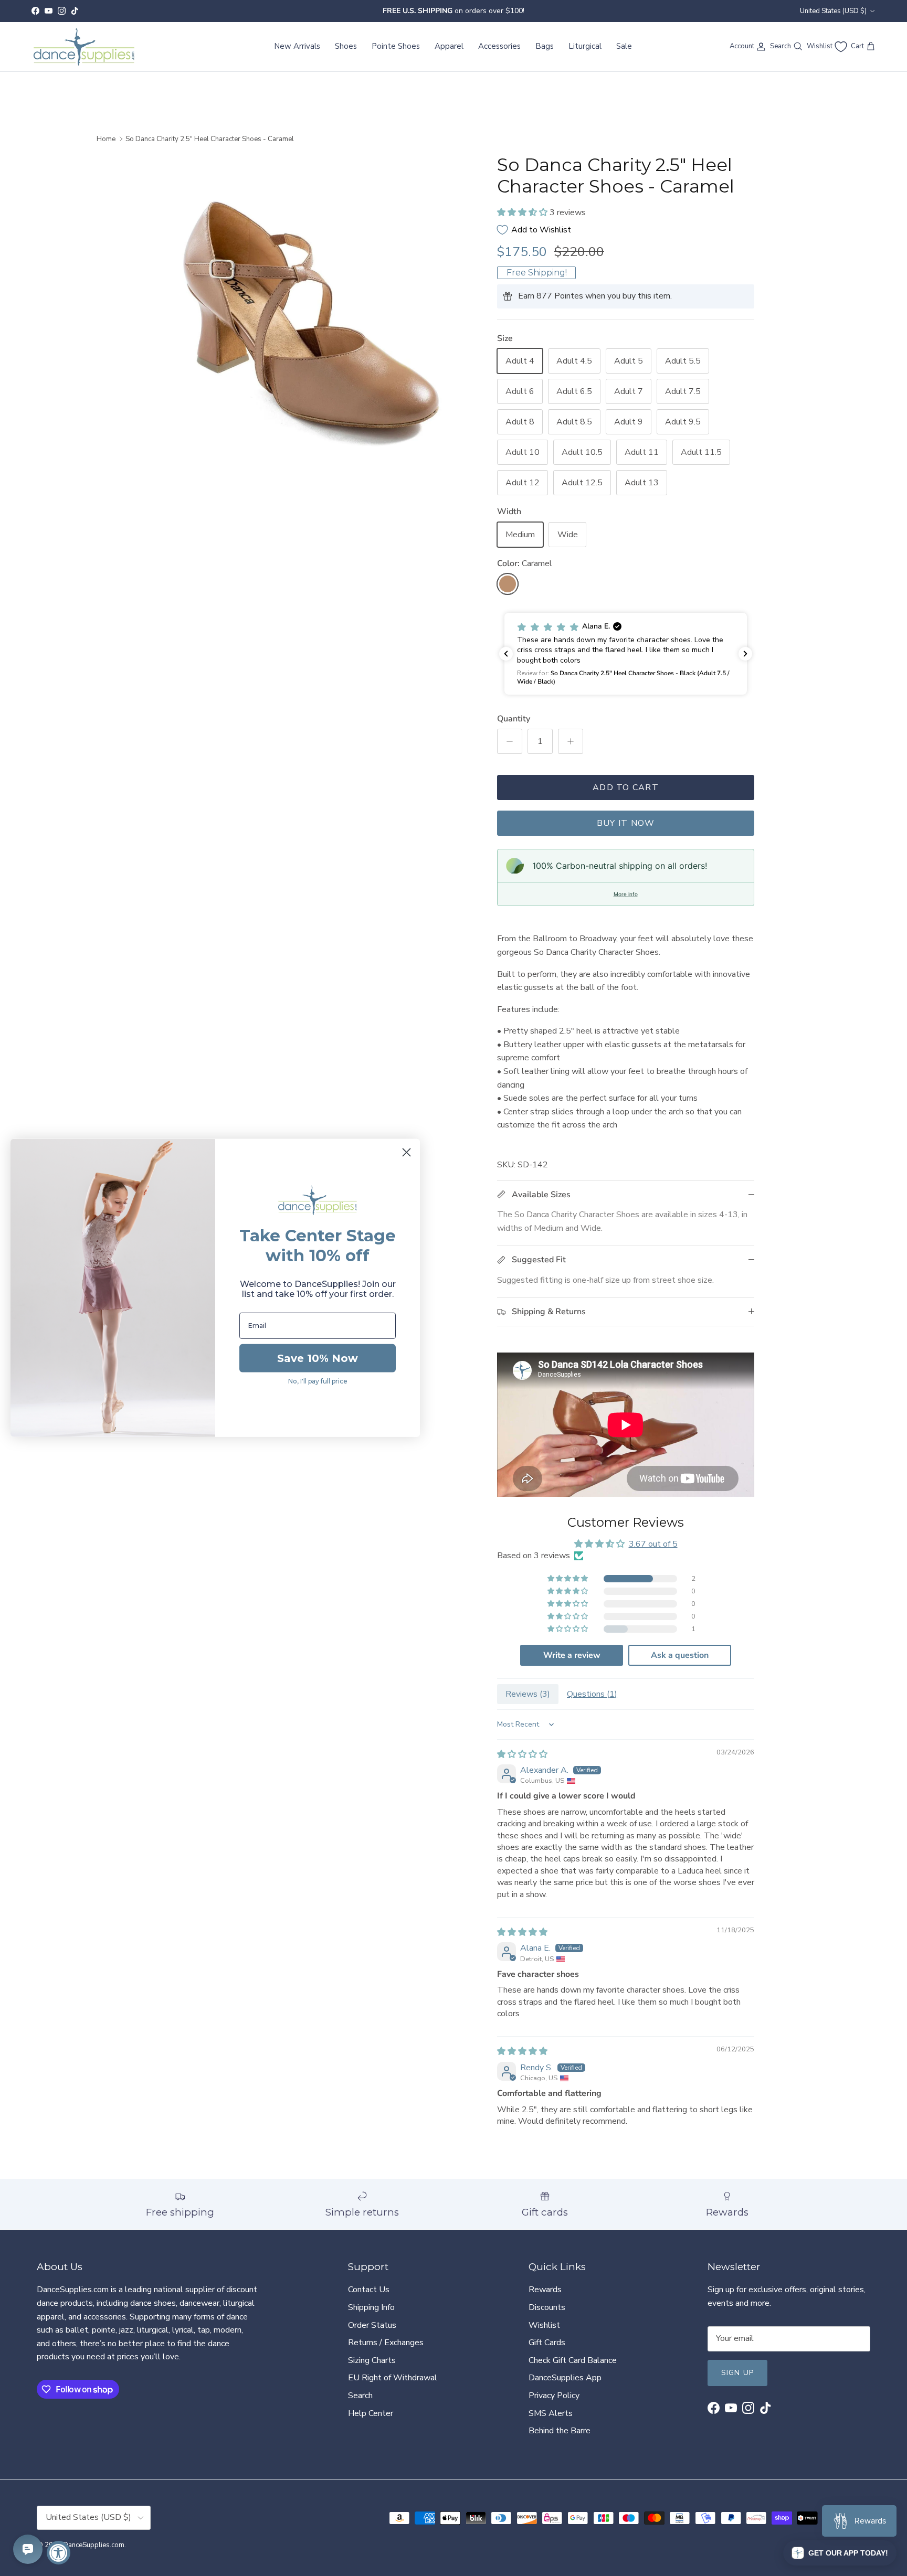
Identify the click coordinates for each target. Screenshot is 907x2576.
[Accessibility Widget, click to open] (59, 2553)
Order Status (372, 2325)
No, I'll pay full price (318, 1381)
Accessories (499, 46)
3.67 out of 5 (653, 1544)
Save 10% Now (318, 1358)
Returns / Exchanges (386, 2343)
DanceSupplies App (565, 2378)
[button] (523, 212)
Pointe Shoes (396, 46)
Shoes (346, 46)
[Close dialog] (407, 1152)
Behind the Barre (560, 2431)
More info (626, 894)
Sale (624, 46)
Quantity (514, 719)
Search (360, 2396)
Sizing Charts (372, 2360)
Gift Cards (547, 2343)
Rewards (545, 2290)
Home (106, 139)
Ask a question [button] (680, 1655)
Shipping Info (371, 2307)
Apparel (449, 46)
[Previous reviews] (506, 654)
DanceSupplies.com (94, 2545)
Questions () (592, 1694)
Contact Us (369, 2290)
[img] (522, 1754)
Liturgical (585, 46)
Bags (545, 46)
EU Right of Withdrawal (393, 2378)
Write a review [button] (572, 1655)
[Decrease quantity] (510, 741)
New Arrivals (297, 46)
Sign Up (737, 2373)
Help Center (371, 2413)
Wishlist (544, 2325)
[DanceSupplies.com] (84, 47)
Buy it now (626, 823)
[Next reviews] (745, 654)
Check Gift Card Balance (573, 2360)
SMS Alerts (551, 2413)
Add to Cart (626, 787)
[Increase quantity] (571, 741)
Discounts (547, 2307)
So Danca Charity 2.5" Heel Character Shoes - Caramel (210, 139)
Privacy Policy (554, 2396)
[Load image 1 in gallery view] (313, 315)
